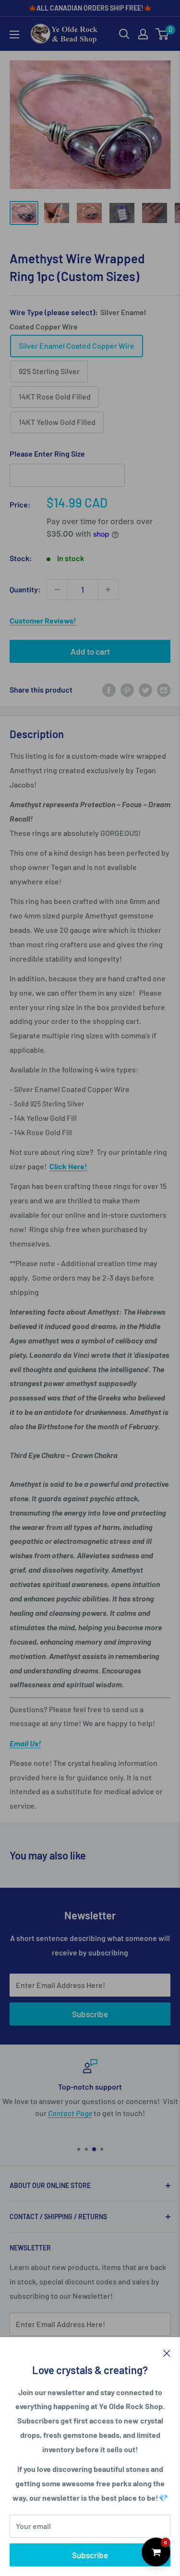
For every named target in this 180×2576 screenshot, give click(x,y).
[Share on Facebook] (109, 689)
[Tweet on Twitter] (145, 689)
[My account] (143, 34)
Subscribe (90, 2555)
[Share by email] (164, 689)
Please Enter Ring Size (47, 453)
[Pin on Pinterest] (127, 689)
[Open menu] (14, 35)
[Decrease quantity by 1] (57, 589)
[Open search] (124, 34)
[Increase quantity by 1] (108, 589)
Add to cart (90, 651)
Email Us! (25, 1743)
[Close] (167, 2352)
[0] (162, 34)
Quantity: (25, 589)
